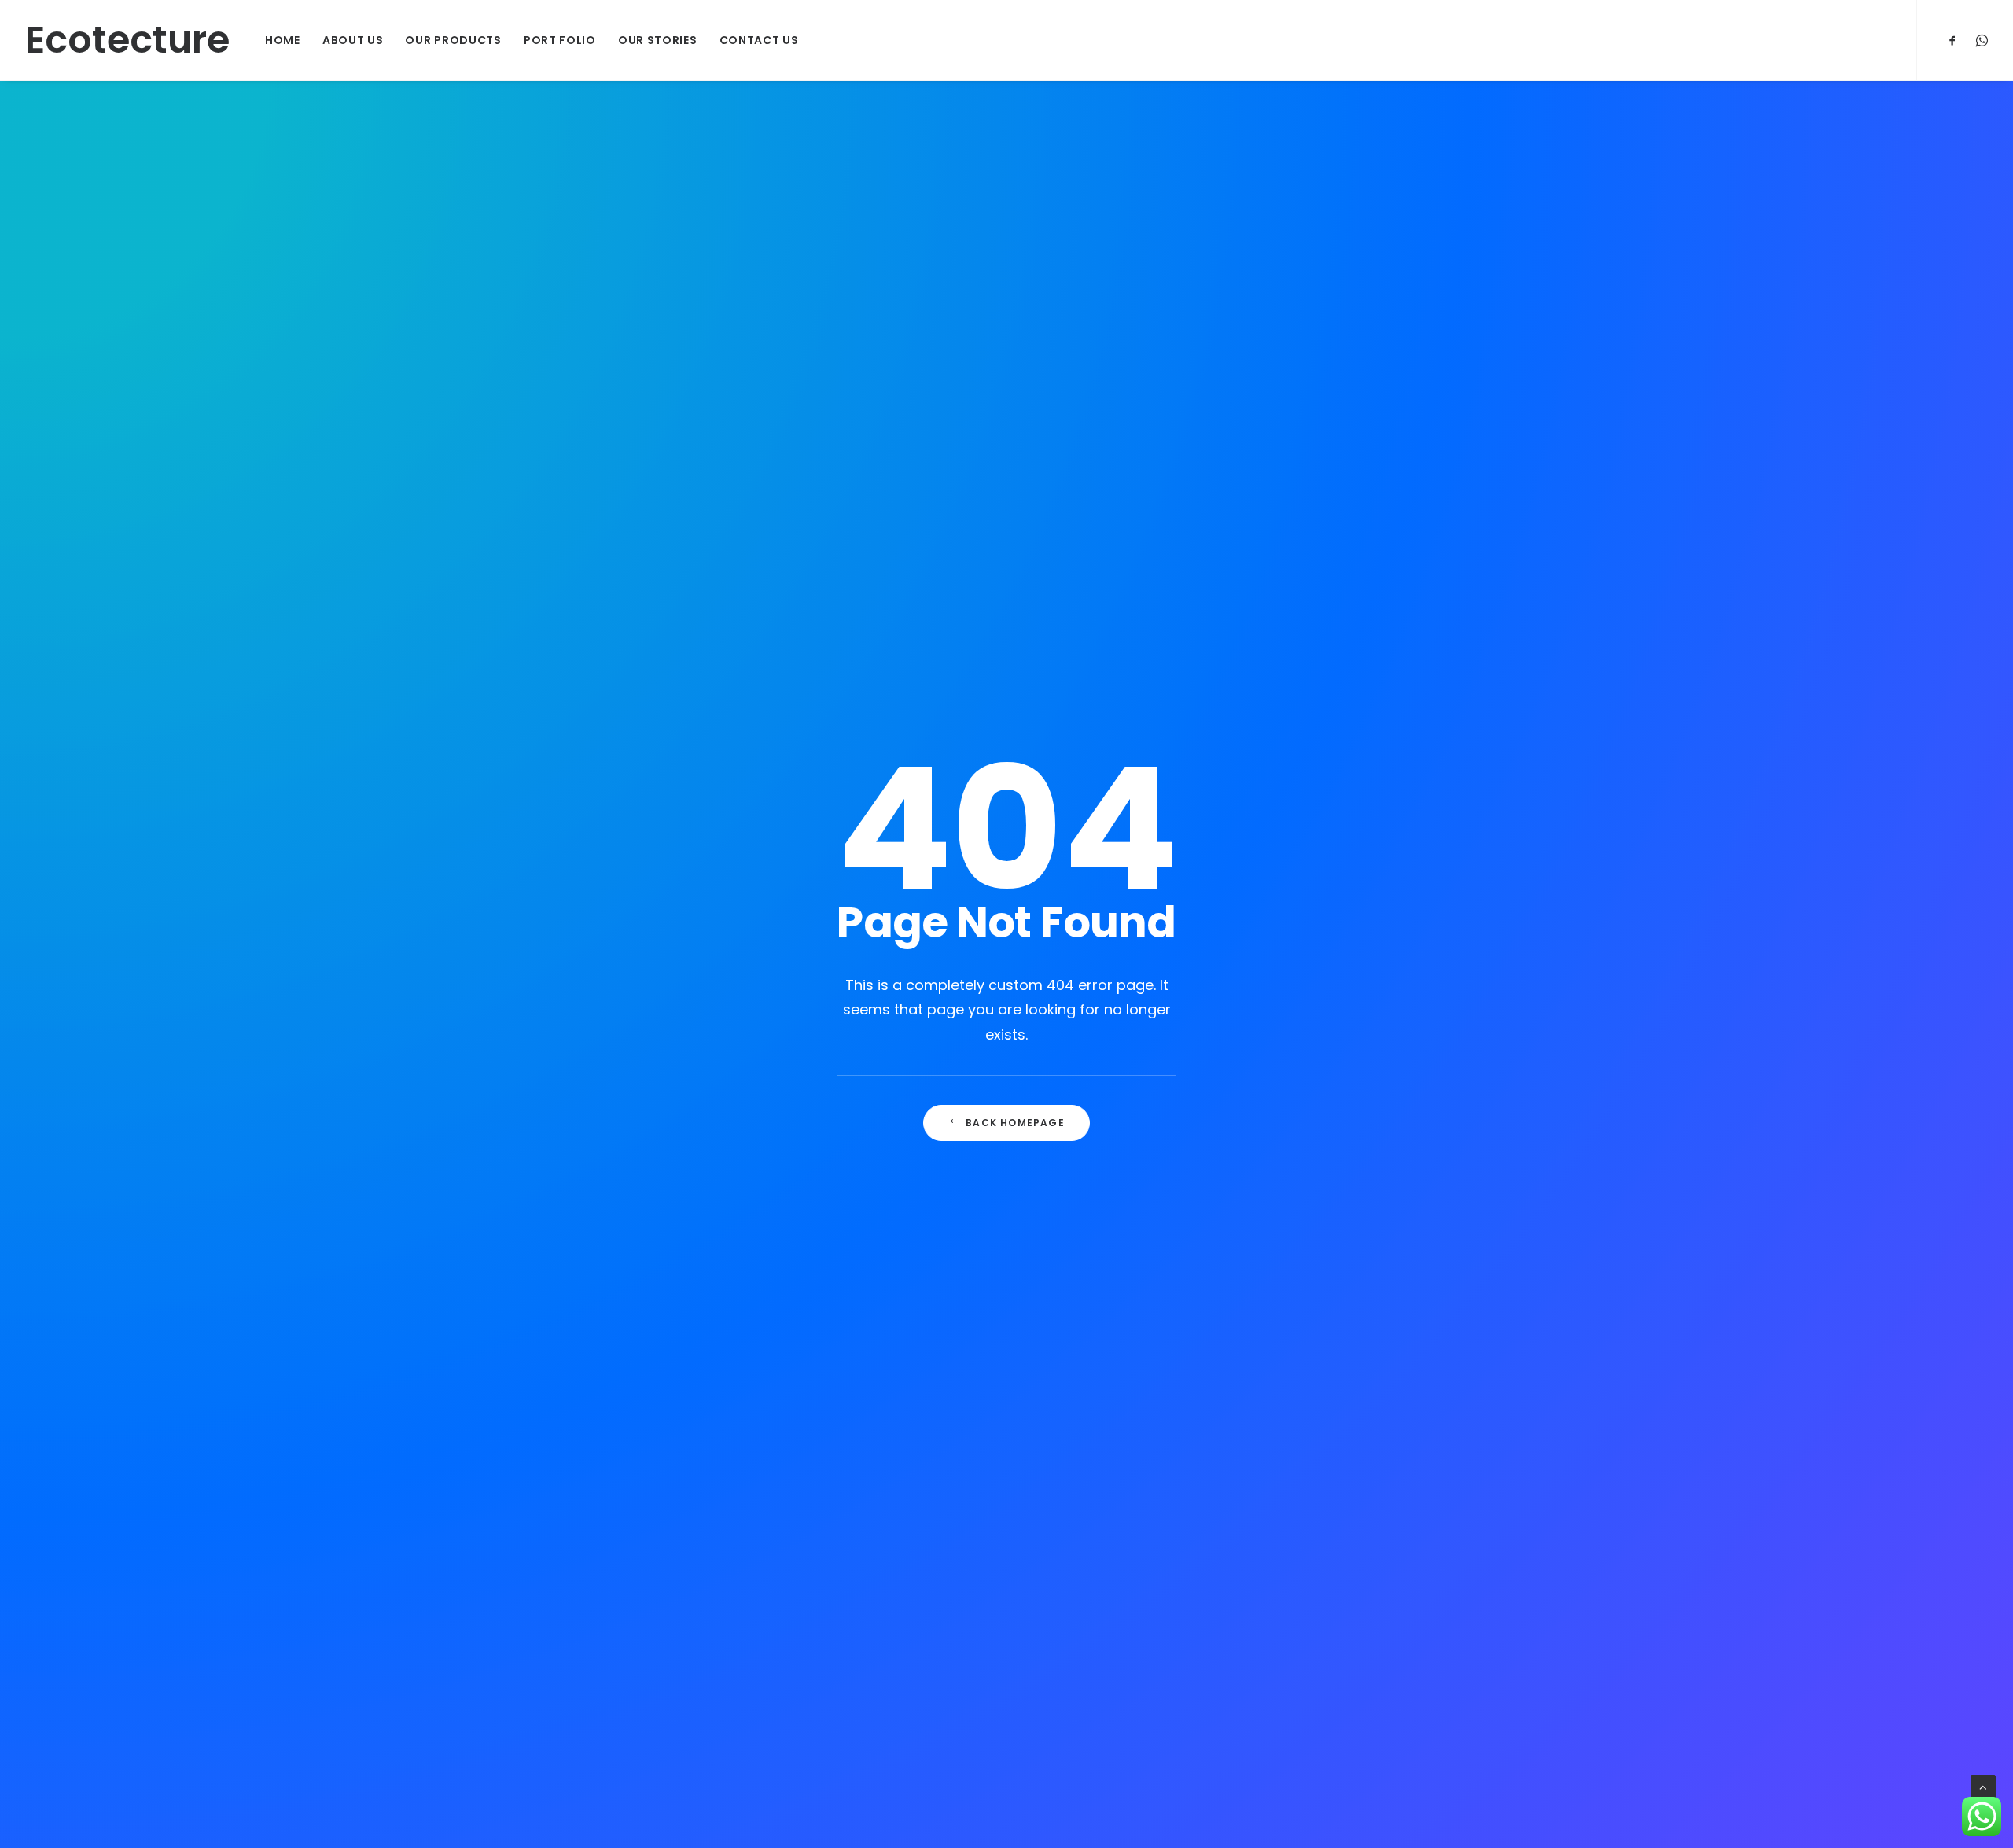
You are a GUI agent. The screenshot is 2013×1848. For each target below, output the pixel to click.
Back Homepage (1015, 1123)
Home (283, 40)
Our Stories (658, 40)
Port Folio (560, 40)
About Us (353, 40)
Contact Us (759, 40)
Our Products (453, 40)
